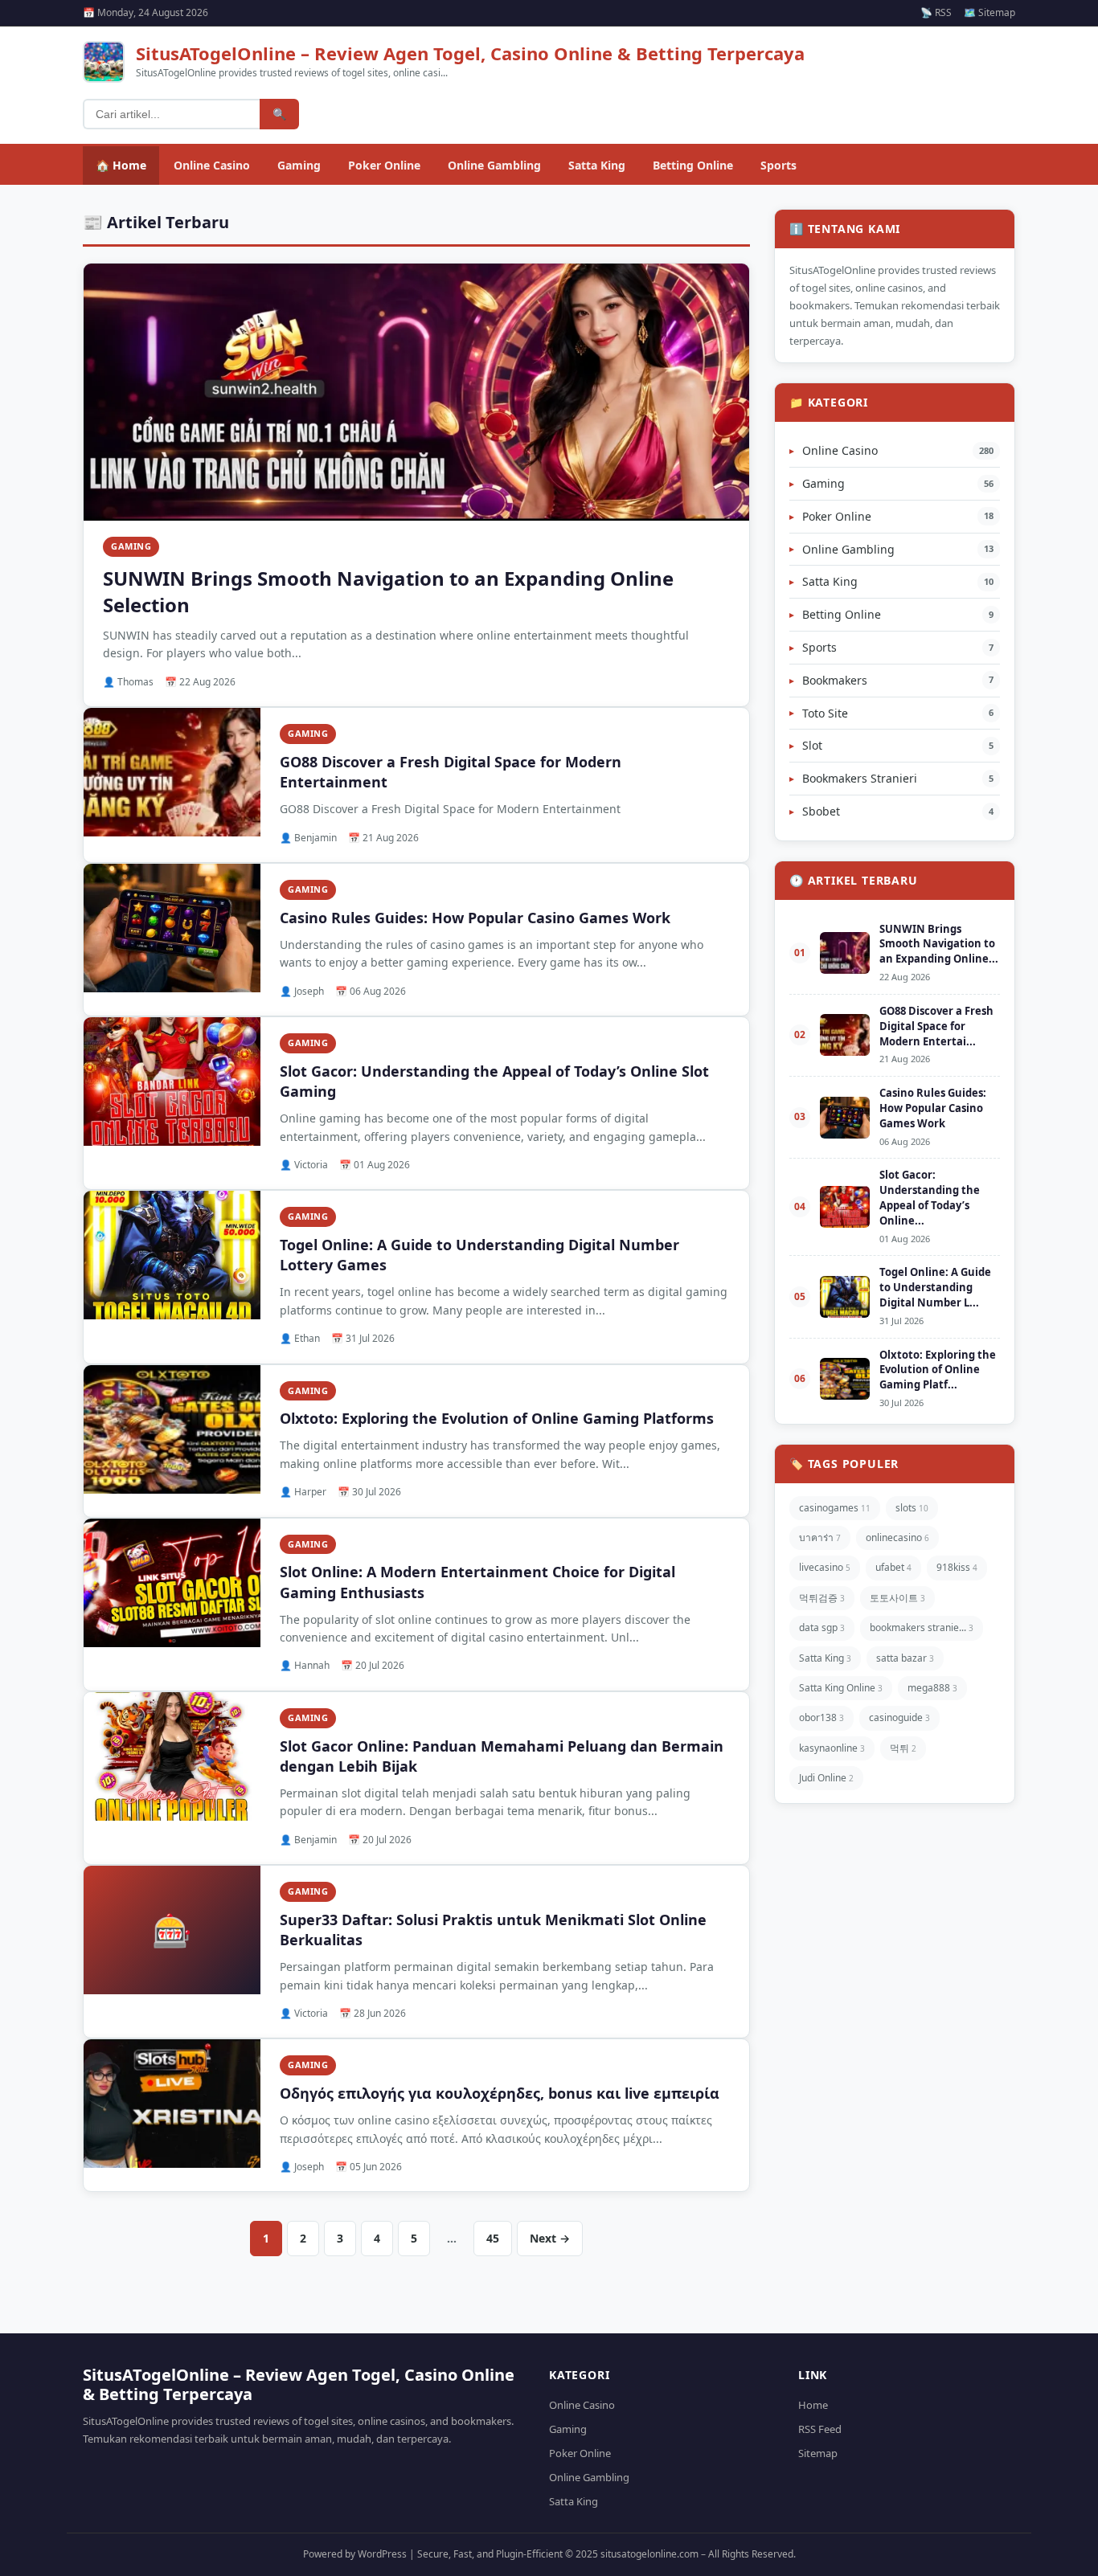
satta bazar (905, 1658)
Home (813, 2405)
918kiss (957, 1567)
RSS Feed (820, 2429)
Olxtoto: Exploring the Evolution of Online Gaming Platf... (938, 1370)
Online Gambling (494, 165)
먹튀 (903, 1748)
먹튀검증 (822, 1598)
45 (493, 2238)
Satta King (597, 165)
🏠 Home (121, 165)
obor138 (821, 1717)
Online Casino (212, 165)
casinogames (835, 1508)
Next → (550, 2238)
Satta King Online (841, 1688)
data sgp (822, 1627)
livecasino (825, 1567)
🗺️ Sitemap (989, 12)
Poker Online (384, 165)
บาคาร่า (820, 1537)
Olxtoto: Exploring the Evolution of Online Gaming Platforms (497, 1418)
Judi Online (826, 1778)
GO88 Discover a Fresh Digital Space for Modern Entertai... (936, 1026)
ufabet (893, 1567)
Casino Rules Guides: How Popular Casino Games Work (475, 918)
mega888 (932, 1688)
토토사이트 (897, 1598)
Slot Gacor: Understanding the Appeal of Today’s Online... (930, 1198)
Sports (778, 165)
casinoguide (899, 1717)
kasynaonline (832, 1748)
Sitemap (818, 2453)
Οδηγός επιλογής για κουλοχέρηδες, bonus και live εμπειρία (500, 2093)
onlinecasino (897, 1537)
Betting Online (693, 165)
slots (912, 1508)
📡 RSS (936, 12)
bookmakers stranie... (922, 1627)
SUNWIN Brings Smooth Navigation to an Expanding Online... (939, 944)
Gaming (299, 165)
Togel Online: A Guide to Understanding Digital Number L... (935, 1287)
